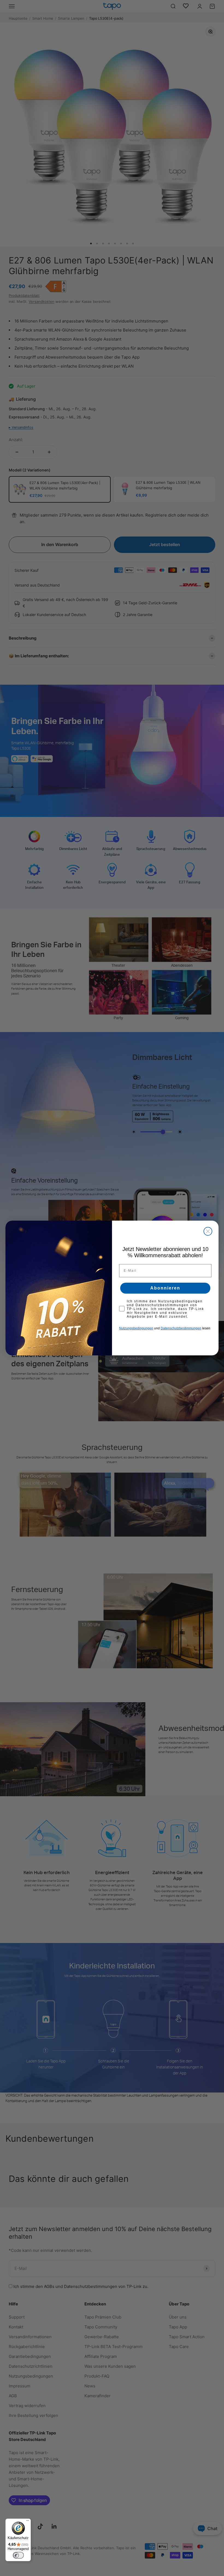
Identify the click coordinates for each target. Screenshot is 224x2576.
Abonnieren (165, 1288)
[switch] (18, 2555)
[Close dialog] (208, 1231)
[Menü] (28, 2522)
